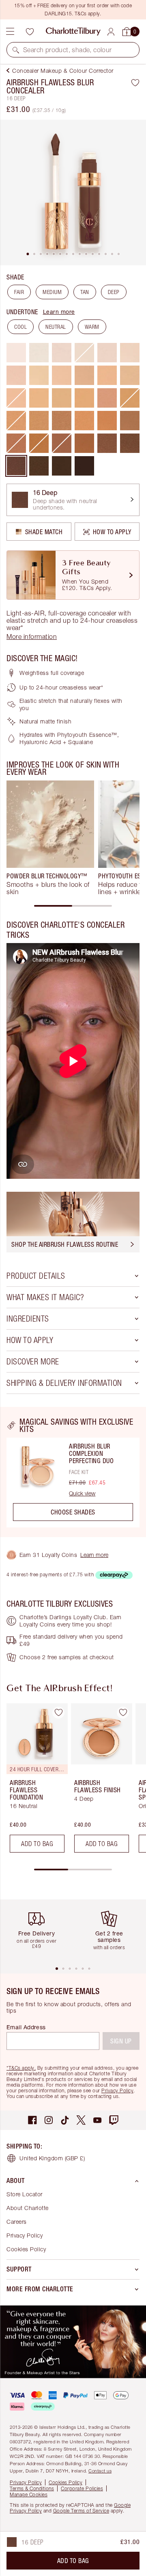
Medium (52, 292)
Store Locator (25, 2194)
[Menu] (10, 32)
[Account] (111, 32)
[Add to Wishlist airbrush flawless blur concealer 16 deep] (135, 82)
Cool (20, 327)
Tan (85, 292)
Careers (17, 2222)
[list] (73, 192)
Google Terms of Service (81, 2511)
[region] (73, 1472)
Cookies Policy (26, 2249)
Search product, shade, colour (68, 50)
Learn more (59, 312)
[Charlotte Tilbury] (73, 32)
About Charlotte (28, 2208)
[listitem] (73, 192)
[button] (16, 50)
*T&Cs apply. (21, 2068)
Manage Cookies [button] (29, 2495)
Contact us (100, 2471)
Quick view (82, 1493)
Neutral (56, 327)
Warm (92, 327)
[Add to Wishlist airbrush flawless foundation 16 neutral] (58, 1713)
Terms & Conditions (32, 2488)
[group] (50, 838)
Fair (19, 292)
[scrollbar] (73, 906)
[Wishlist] (30, 32)
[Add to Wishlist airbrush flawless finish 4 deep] (123, 1713)
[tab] (28, 254)
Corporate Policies (82, 2488)
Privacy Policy (117, 2091)
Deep (114, 292)
